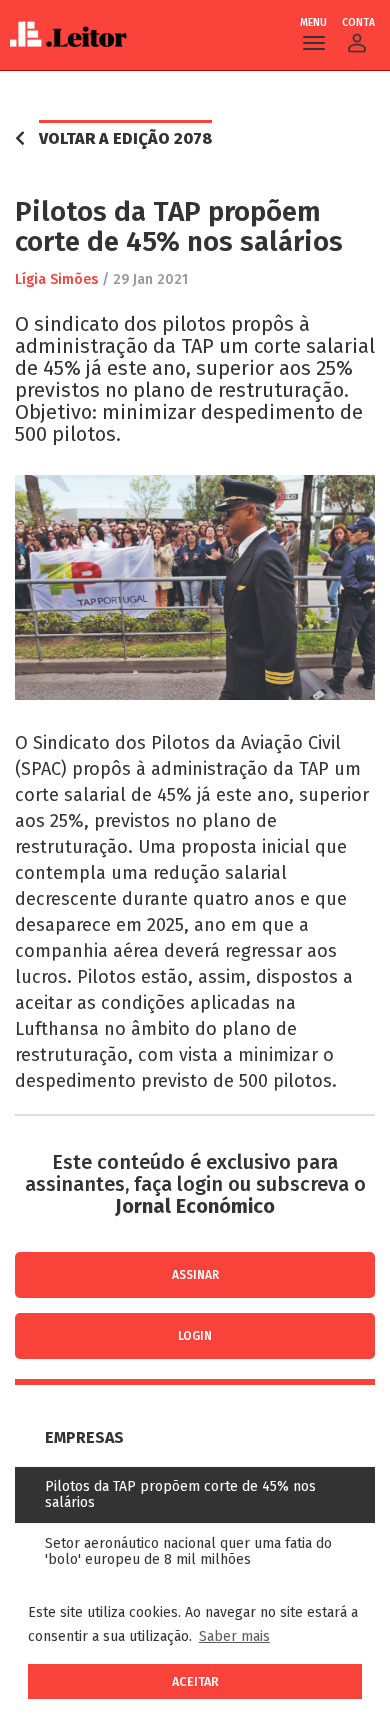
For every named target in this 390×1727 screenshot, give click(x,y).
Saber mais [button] (234, 1636)
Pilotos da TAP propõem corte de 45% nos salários (180, 1494)
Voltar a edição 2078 (125, 138)
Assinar (195, 1275)
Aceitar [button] (195, 1681)
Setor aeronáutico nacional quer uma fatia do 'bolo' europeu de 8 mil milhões (188, 1551)
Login (195, 1336)
